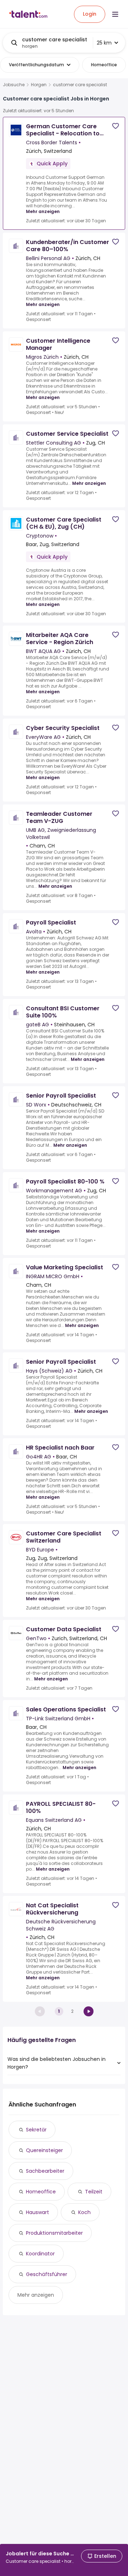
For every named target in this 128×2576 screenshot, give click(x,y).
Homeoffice (41, 2192)
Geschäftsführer (47, 2274)
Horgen (39, 85)
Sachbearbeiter (45, 2171)
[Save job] (116, 126)
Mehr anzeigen (43, 211)
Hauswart (38, 2212)
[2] (89, 2011)
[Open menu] (115, 14)
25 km (104, 43)
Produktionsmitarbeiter (54, 2233)
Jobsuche (14, 85)
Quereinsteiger (44, 2150)
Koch (84, 2212)
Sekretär (36, 2130)
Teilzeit (94, 2192)
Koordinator (40, 2254)
